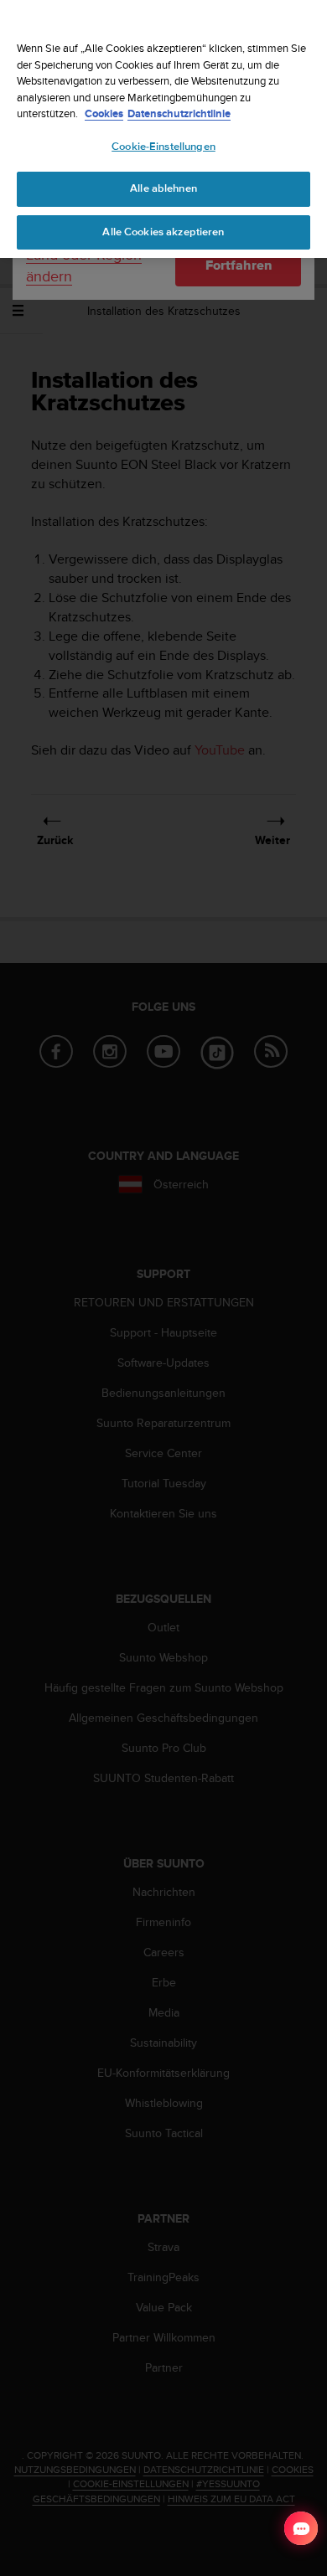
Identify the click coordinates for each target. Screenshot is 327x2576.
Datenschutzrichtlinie (179, 113)
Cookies (104, 113)
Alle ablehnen (163, 188)
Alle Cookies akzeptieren (163, 232)
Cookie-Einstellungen (163, 147)
